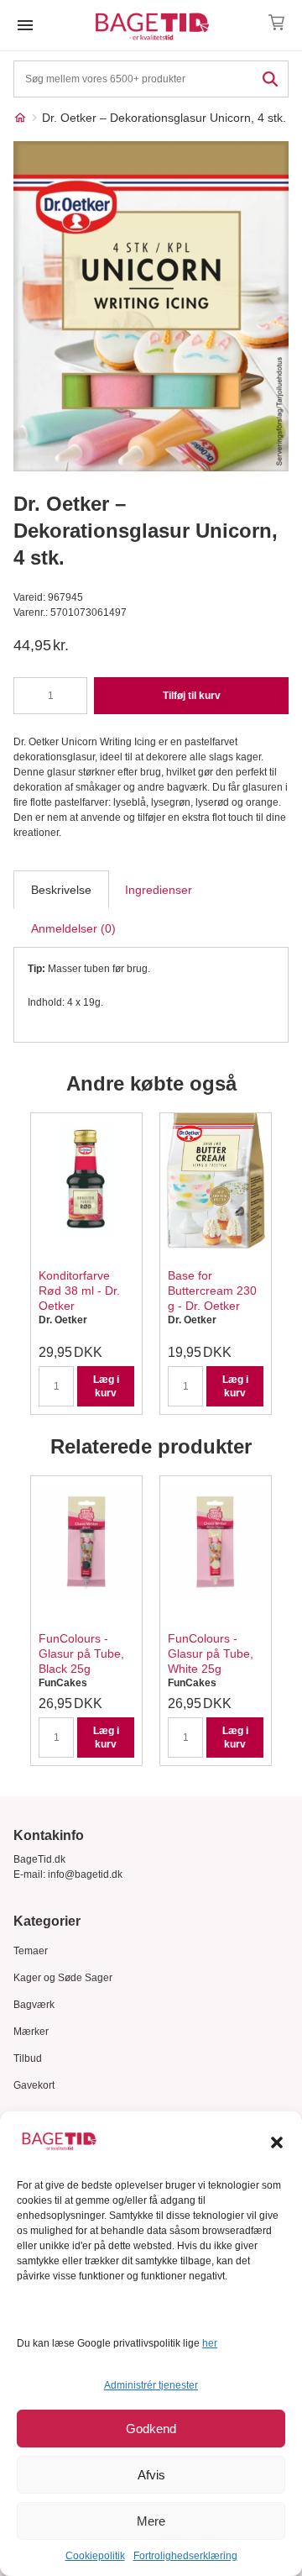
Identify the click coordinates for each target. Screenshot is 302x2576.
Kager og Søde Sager (63, 1978)
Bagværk (34, 2005)
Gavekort (34, 2085)
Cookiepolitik (95, 2556)
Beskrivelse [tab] (61, 890)
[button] (277, 2142)
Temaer (31, 1951)
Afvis (151, 2475)
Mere (151, 2521)
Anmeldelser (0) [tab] (73, 928)
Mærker (31, 2032)
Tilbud (28, 2058)
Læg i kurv (106, 1386)
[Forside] (20, 118)
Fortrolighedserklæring (185, 2556)
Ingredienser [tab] (159, 890)
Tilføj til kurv (192, 696)
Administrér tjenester (151, 2385)
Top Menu (25, 25)
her (210, 2343)
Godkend (151, 2429)
